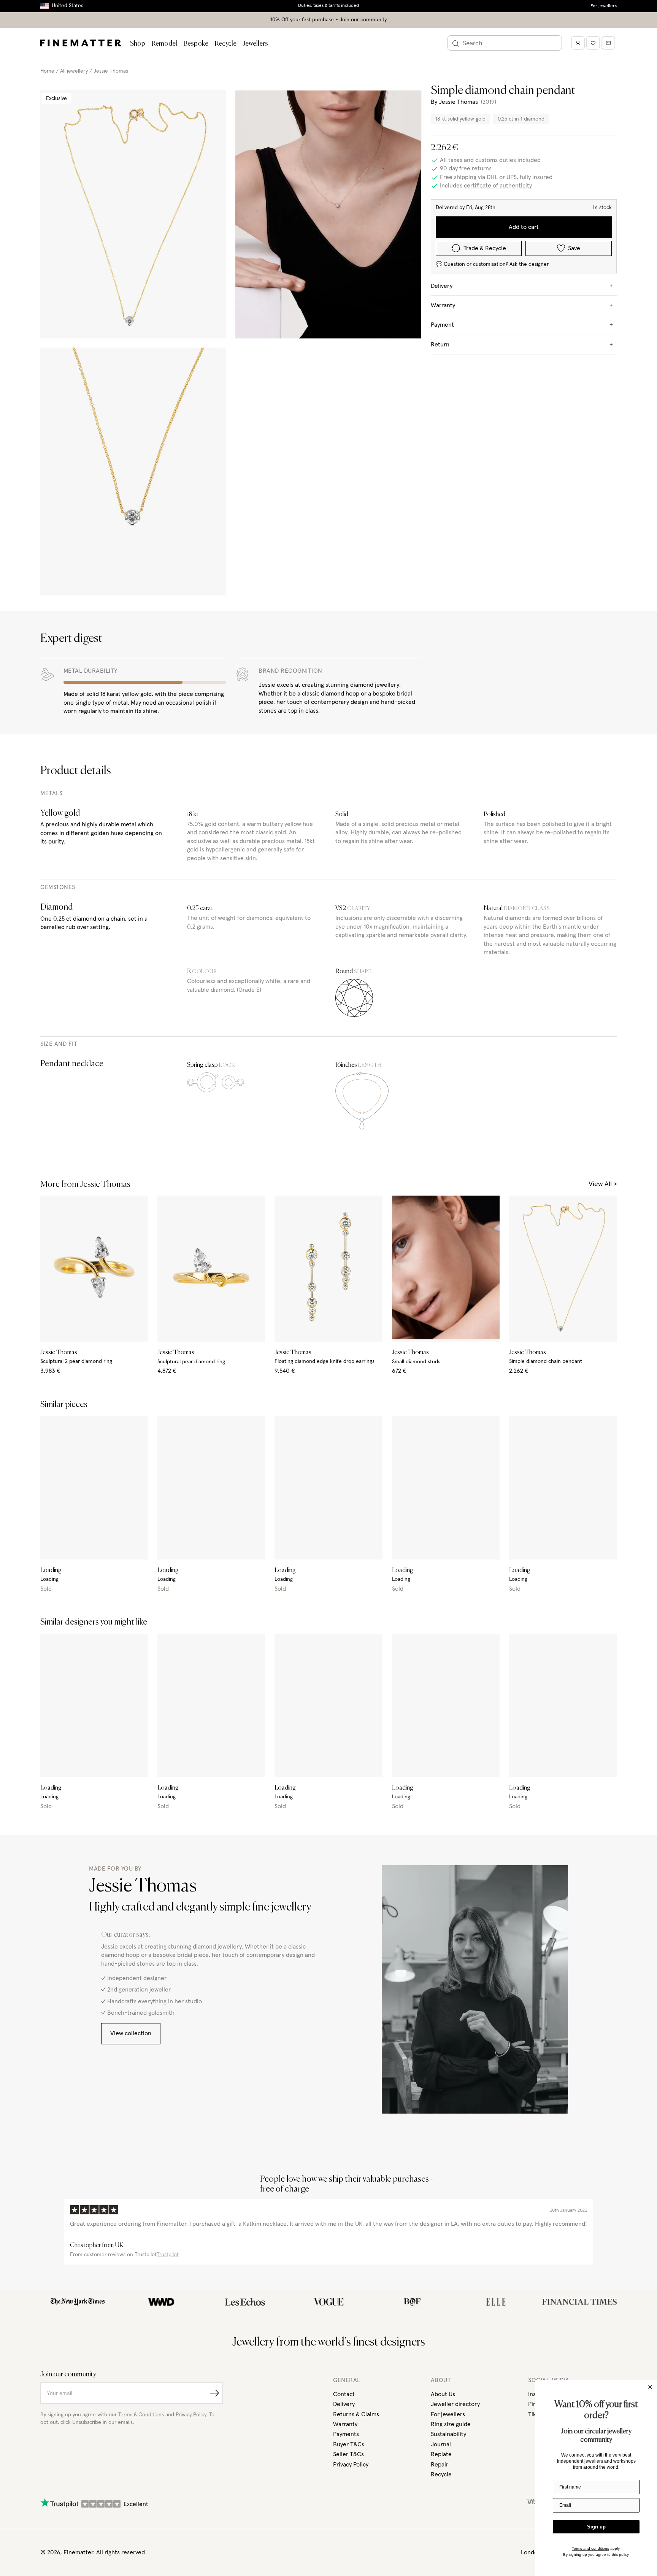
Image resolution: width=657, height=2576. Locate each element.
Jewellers (255, 44)
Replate (441, 2454)
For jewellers (604, 6)
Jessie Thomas (111, 71)
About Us (443, 2394)
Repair (440, 2465)
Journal (441, 2444)
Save (574, 248)
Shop (138, 44)
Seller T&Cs (348, 2454)
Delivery (344, 2404)
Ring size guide (451, 2424)
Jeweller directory (455, 2404)
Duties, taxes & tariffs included (328, 6)
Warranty (345, 2424)
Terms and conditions (590, 2548)
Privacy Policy (351, 2465)
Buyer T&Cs (349, 2444)
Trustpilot (168, 2255)
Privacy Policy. (192, 2415)
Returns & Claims (356, 2414)
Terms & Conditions (141, 2415)
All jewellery (74, 71)
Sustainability (448, 2434)
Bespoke (196, 44)
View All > (603, 1184)
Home (47, 71)
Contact (344, 2394)
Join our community (363, 20)
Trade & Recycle (485, 248)
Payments (346, 2434)
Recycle (225, 44)
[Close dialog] (650, 2387)
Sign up (596, 2527)
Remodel (164, 44)
